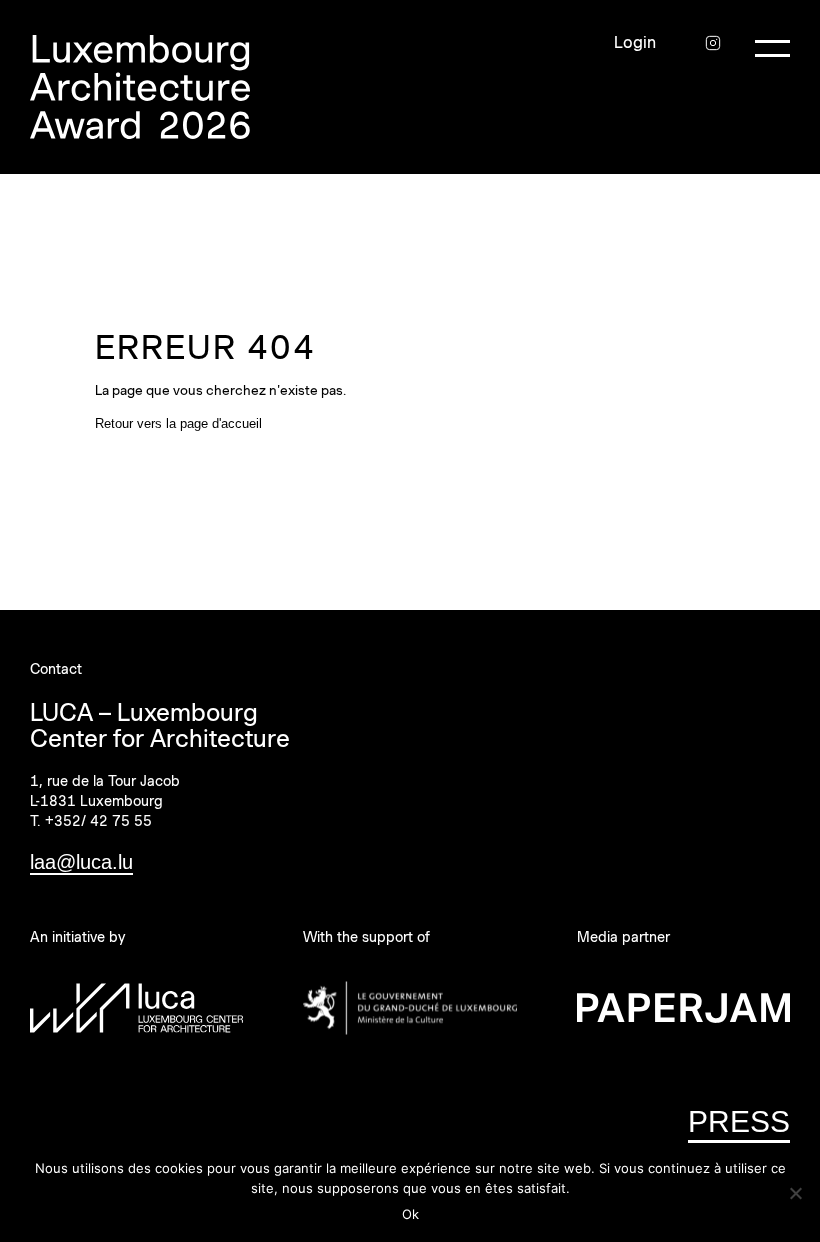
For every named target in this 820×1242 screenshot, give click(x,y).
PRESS (739, 1121)
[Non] (795, 1193)
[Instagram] (713, 43)
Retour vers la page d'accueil (178, 423)
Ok (410, 1214)
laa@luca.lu (81, 862)
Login (635, 43)
